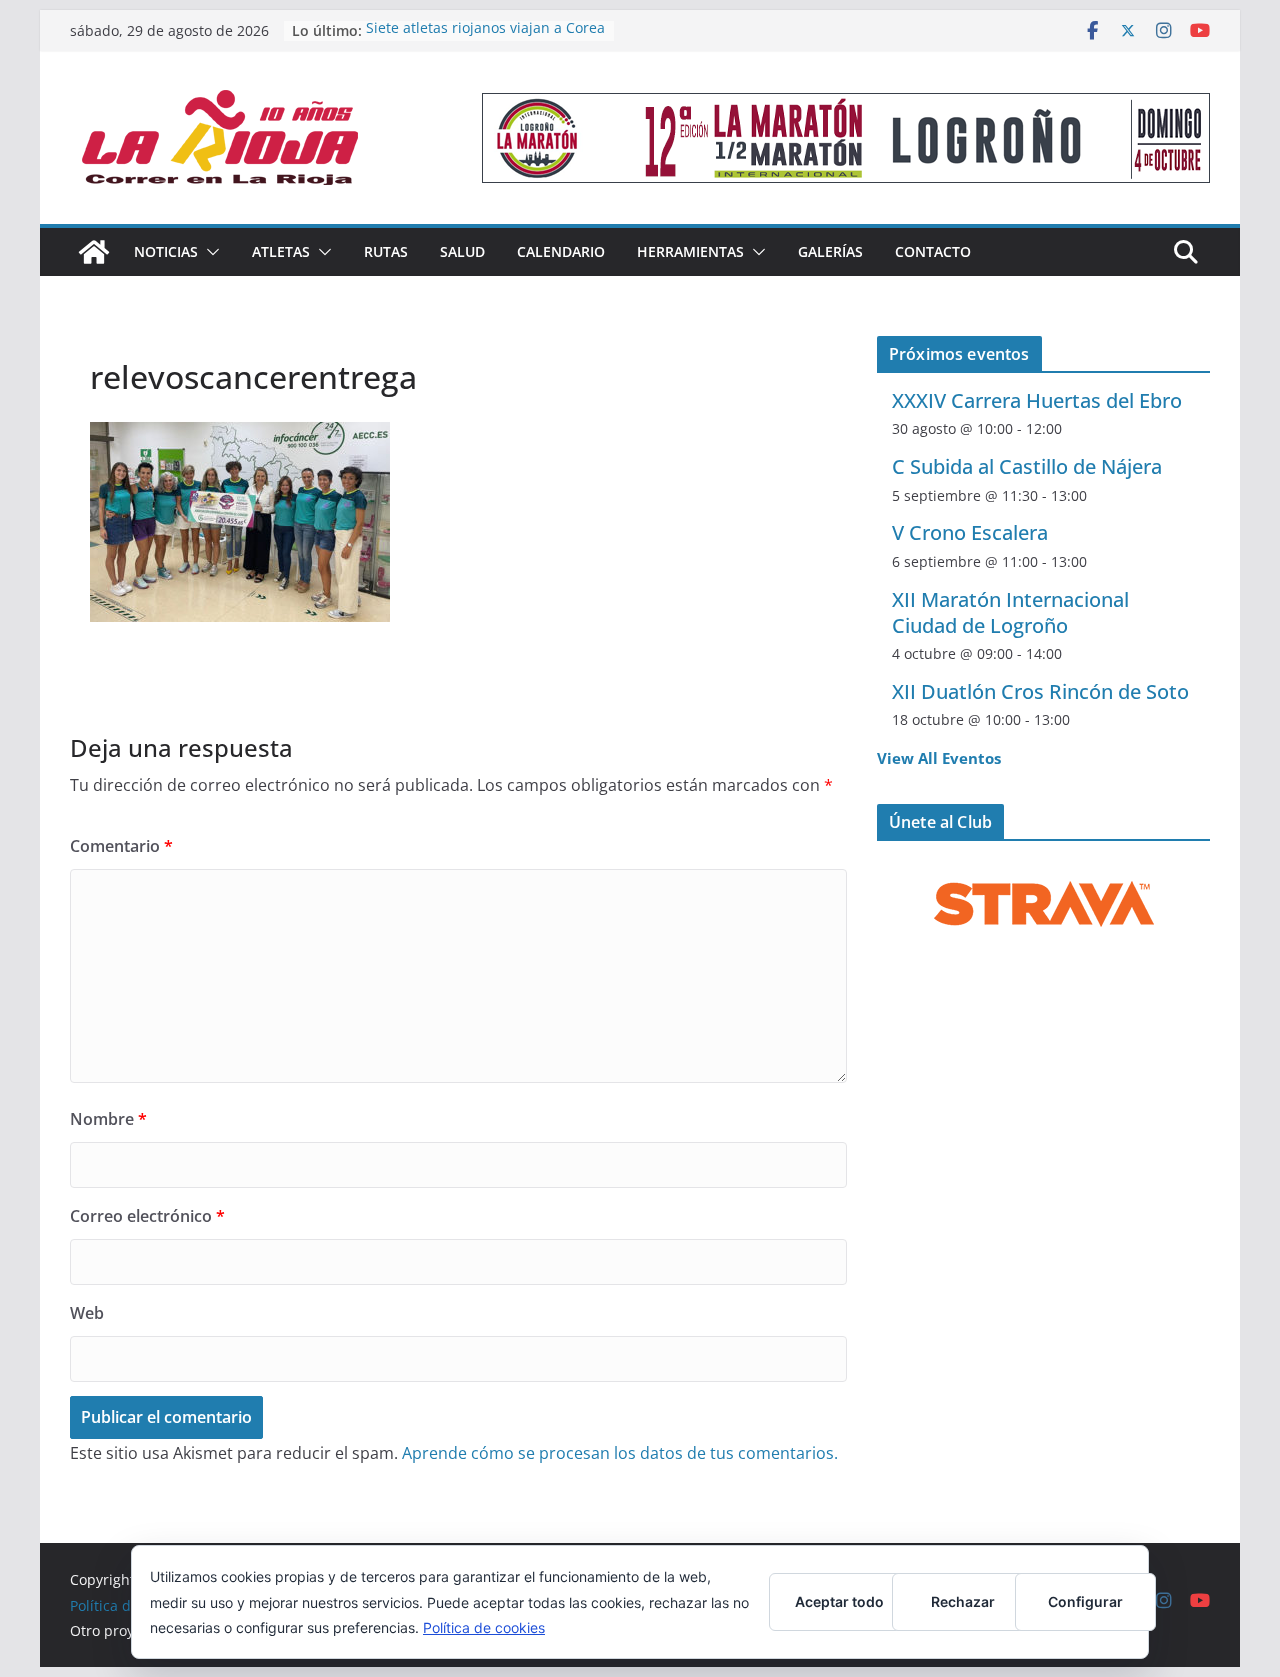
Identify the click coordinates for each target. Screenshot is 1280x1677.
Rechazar (963, 1601)
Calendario (561, 251)
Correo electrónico (147, 1216)
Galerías (830, 251)
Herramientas (690, 251)
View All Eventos (939, 758)
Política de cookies (484, 1627)
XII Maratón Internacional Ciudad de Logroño (1010, 612)
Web (87, 1313)
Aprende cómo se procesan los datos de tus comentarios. (620, 1453)
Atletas (281, 251)
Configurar (1085, 1601)
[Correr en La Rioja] (94, 252)
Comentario (121, 846)
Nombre (108, 1119)
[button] (209, 252)
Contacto (933, 251)
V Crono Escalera (970, 532)
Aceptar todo (839, 1601)
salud (462, 251)
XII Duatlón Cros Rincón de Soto (1040, 691)
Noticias (166, 251)
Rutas (386, 251)
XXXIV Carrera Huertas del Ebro (1037, 400)
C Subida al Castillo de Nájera (1027, 466)
